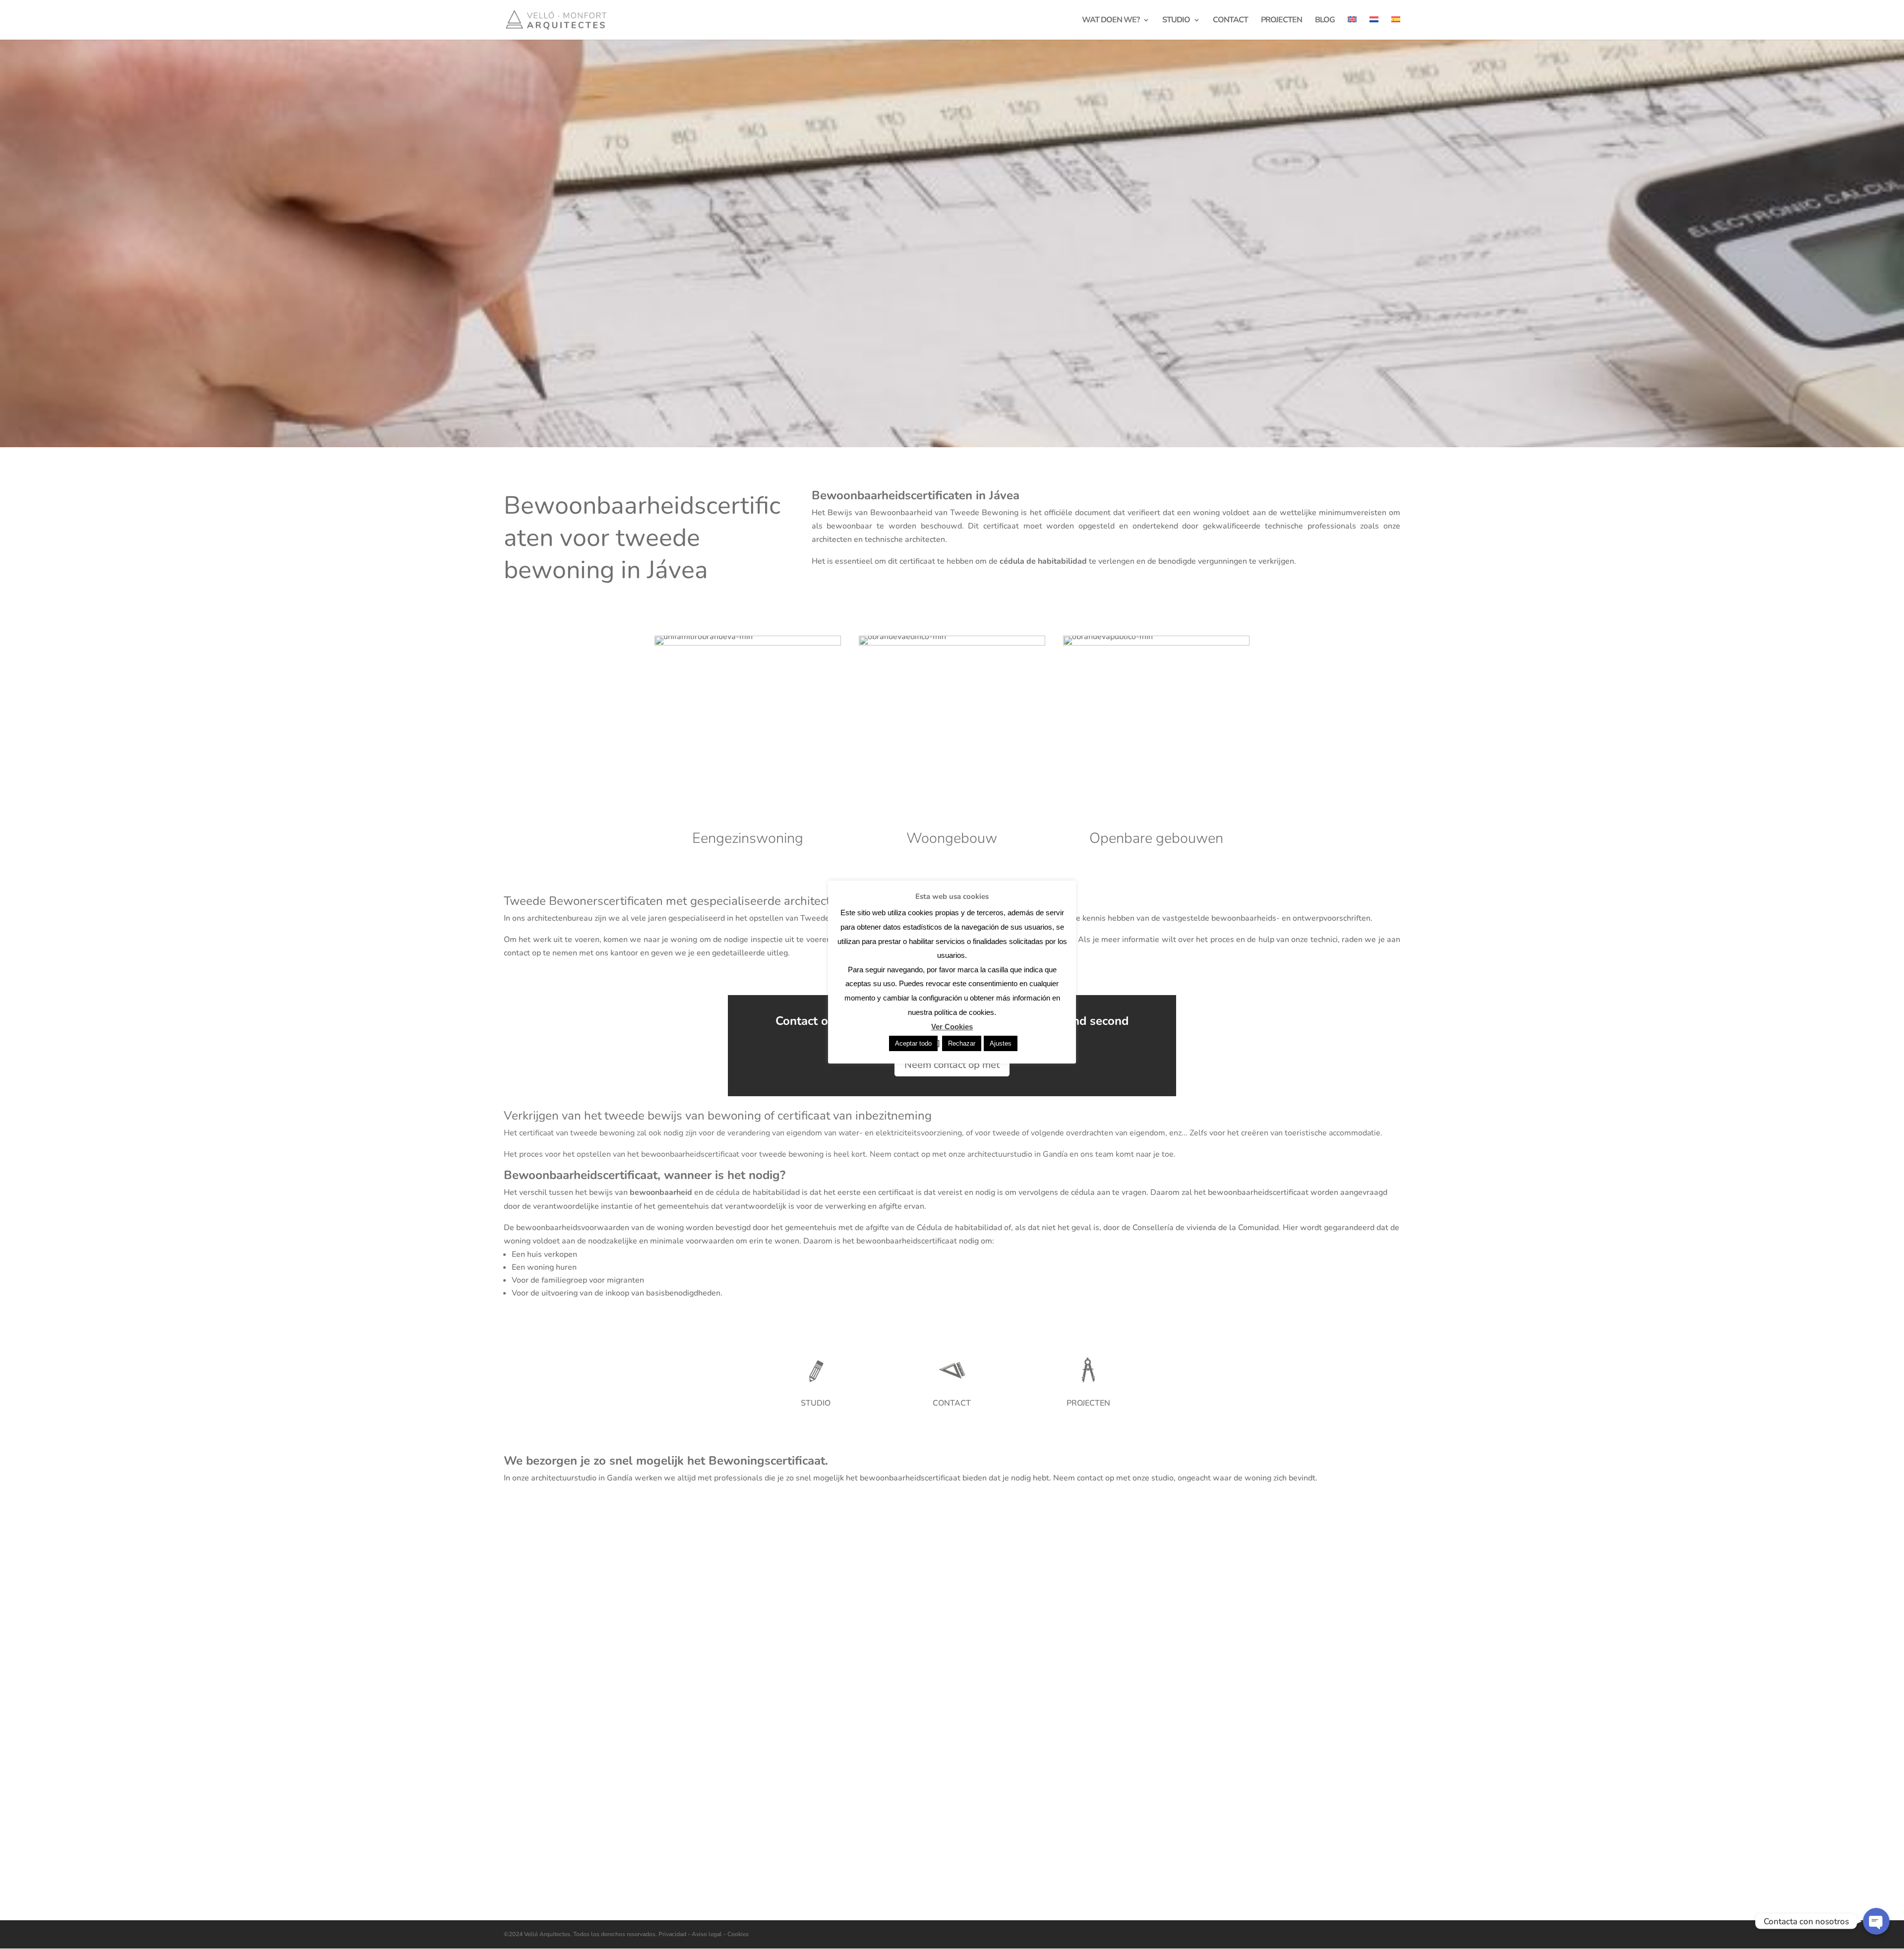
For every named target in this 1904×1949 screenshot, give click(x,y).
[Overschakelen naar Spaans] (1396, 28)
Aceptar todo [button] (913, 1043)
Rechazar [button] (962, 1043)
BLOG (1325, 21)
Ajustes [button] (1001, 1043)
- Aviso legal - (707, 1934)
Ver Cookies (952, 1027)
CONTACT (1230, 21)
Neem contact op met (952, 1065)
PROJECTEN (1281, 21)
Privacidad (673, 1934)
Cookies (737, 1934)
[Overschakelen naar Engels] (1352, 28)
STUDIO (1176, 21)
